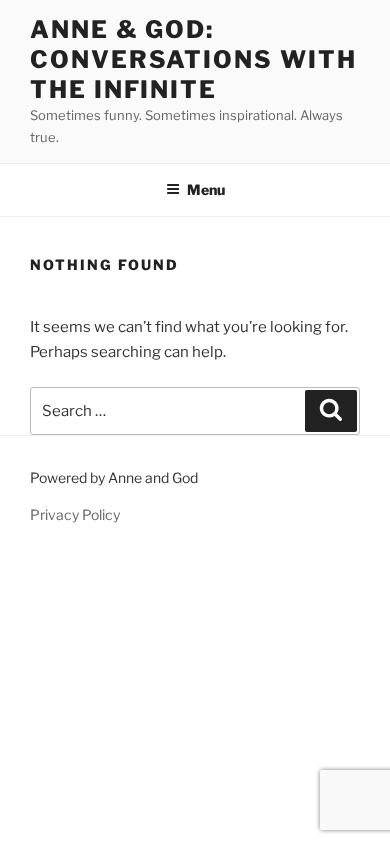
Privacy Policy (75, 514)
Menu (206, 189)
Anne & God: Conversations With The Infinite (193, 59)
